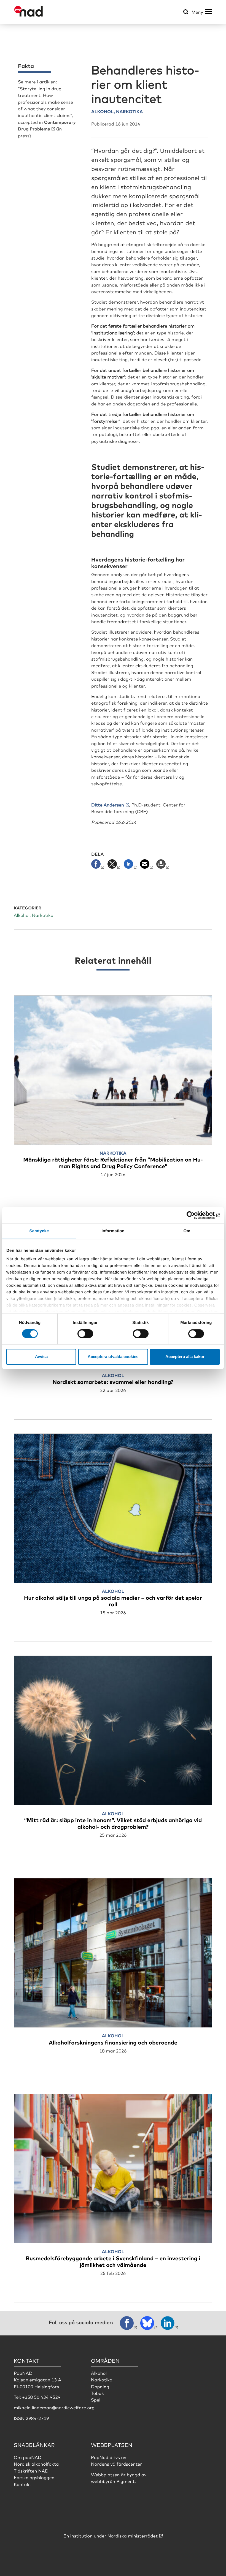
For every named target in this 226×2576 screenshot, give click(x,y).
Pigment (125, 2481)
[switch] (85, 1334)
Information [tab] (113, 1231)
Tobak (97, 2393)
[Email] (147, 866)
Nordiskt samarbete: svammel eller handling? (113, 1382)
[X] (115, 866)
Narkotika (102, 2379)
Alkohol (99, 2373)
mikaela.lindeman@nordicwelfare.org (54, 2407)
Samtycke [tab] (39, 1231)
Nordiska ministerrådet (133, 2536)
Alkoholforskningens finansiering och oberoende (113, 2042)
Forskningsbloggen (34, 2477)
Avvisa (41, 1357)
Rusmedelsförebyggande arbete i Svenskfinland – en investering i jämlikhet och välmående (113, 2261)
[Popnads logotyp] (29, 15)
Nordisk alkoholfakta (36, 2464)
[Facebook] (99, 866)
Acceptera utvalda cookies (113, 1357)
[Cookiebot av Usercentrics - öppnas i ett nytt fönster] (196, 1215)
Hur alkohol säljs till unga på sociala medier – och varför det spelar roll (113, 1601)
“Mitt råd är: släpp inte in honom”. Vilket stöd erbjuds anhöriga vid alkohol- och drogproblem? (113, 1823)
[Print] (163, 866)
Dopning (100, 2386)
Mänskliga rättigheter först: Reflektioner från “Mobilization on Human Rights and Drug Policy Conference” (113, 1162)
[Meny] (209, 12)
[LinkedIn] (131, 866)
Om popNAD (28, 2457)
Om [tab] (187, 1231)
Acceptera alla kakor (185, 1357)
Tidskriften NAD (31, 2471)
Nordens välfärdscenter (116, 2464)
